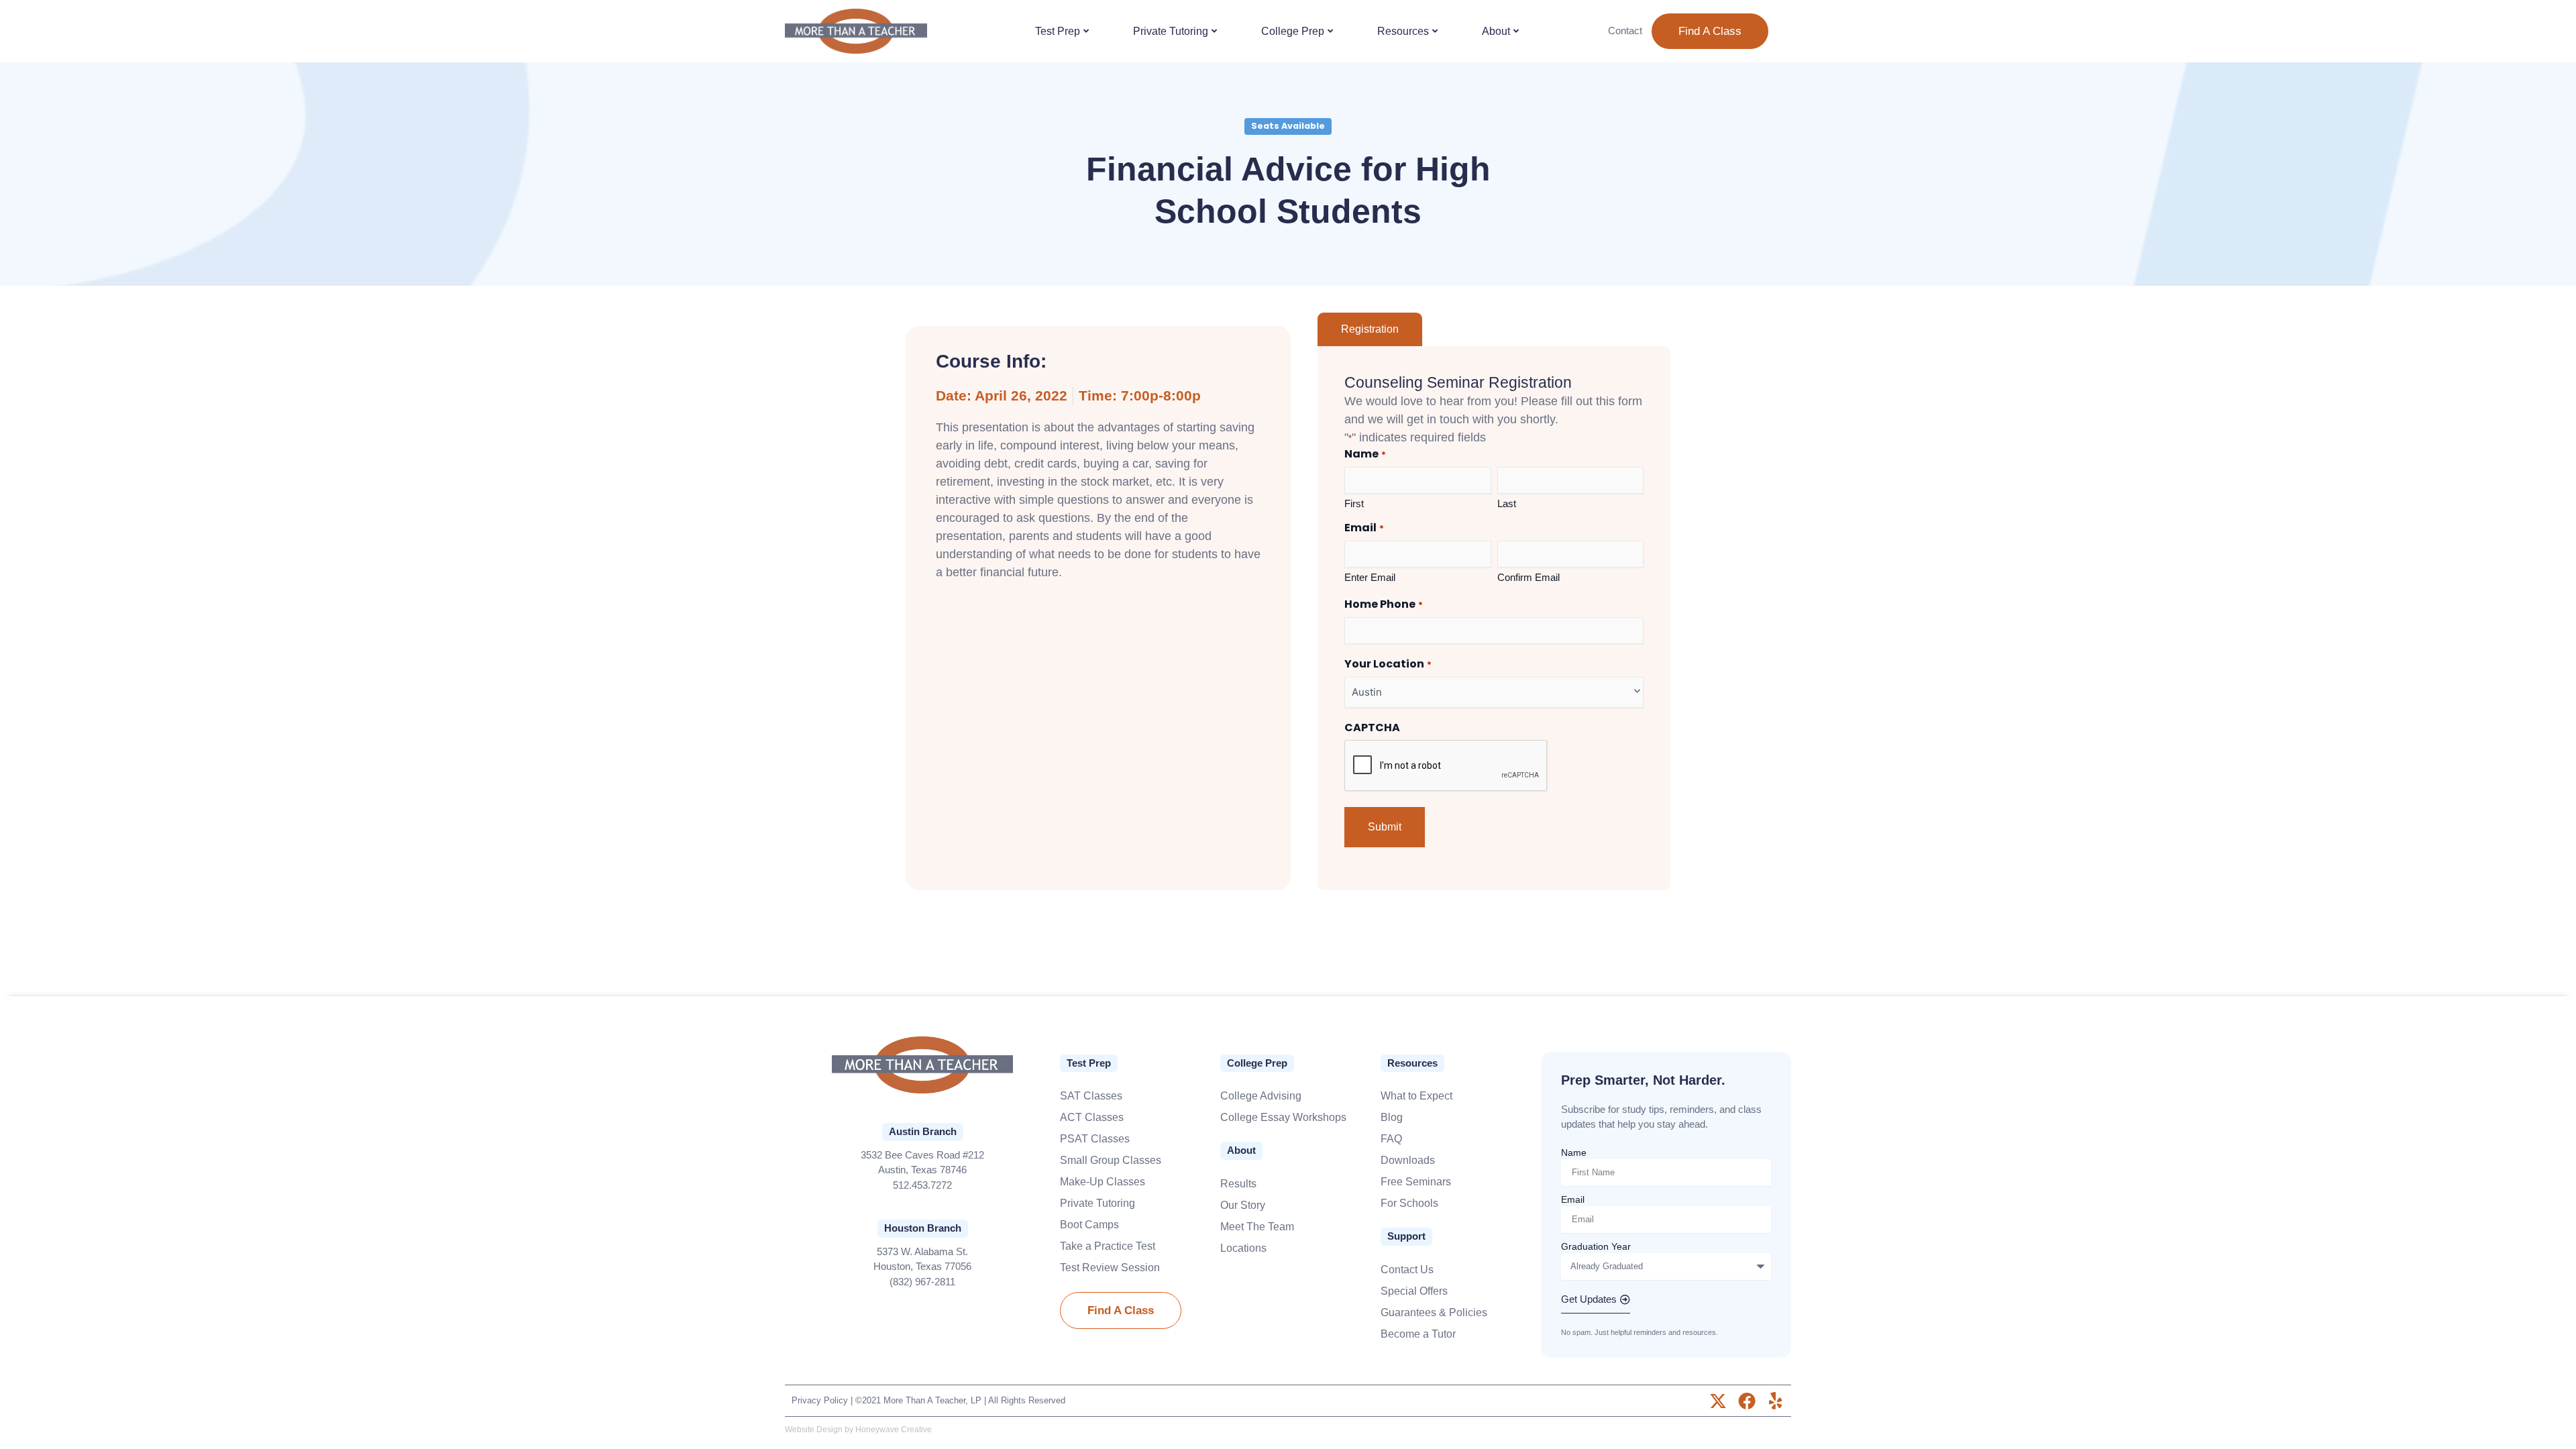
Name (1574, 1152)
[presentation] (1446, 766)
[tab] (1370, 329)
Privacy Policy (820, 1400)
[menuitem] (1063, 32)
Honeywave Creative (894, 1430)
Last (1507, 503)
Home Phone (1383, 605)
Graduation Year (1596, 1246)
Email (1573, 1199)
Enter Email (1370, 577)
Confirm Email (1528, 577)
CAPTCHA (1372, 728)
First (1354, 503)
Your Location (1388, 664)
